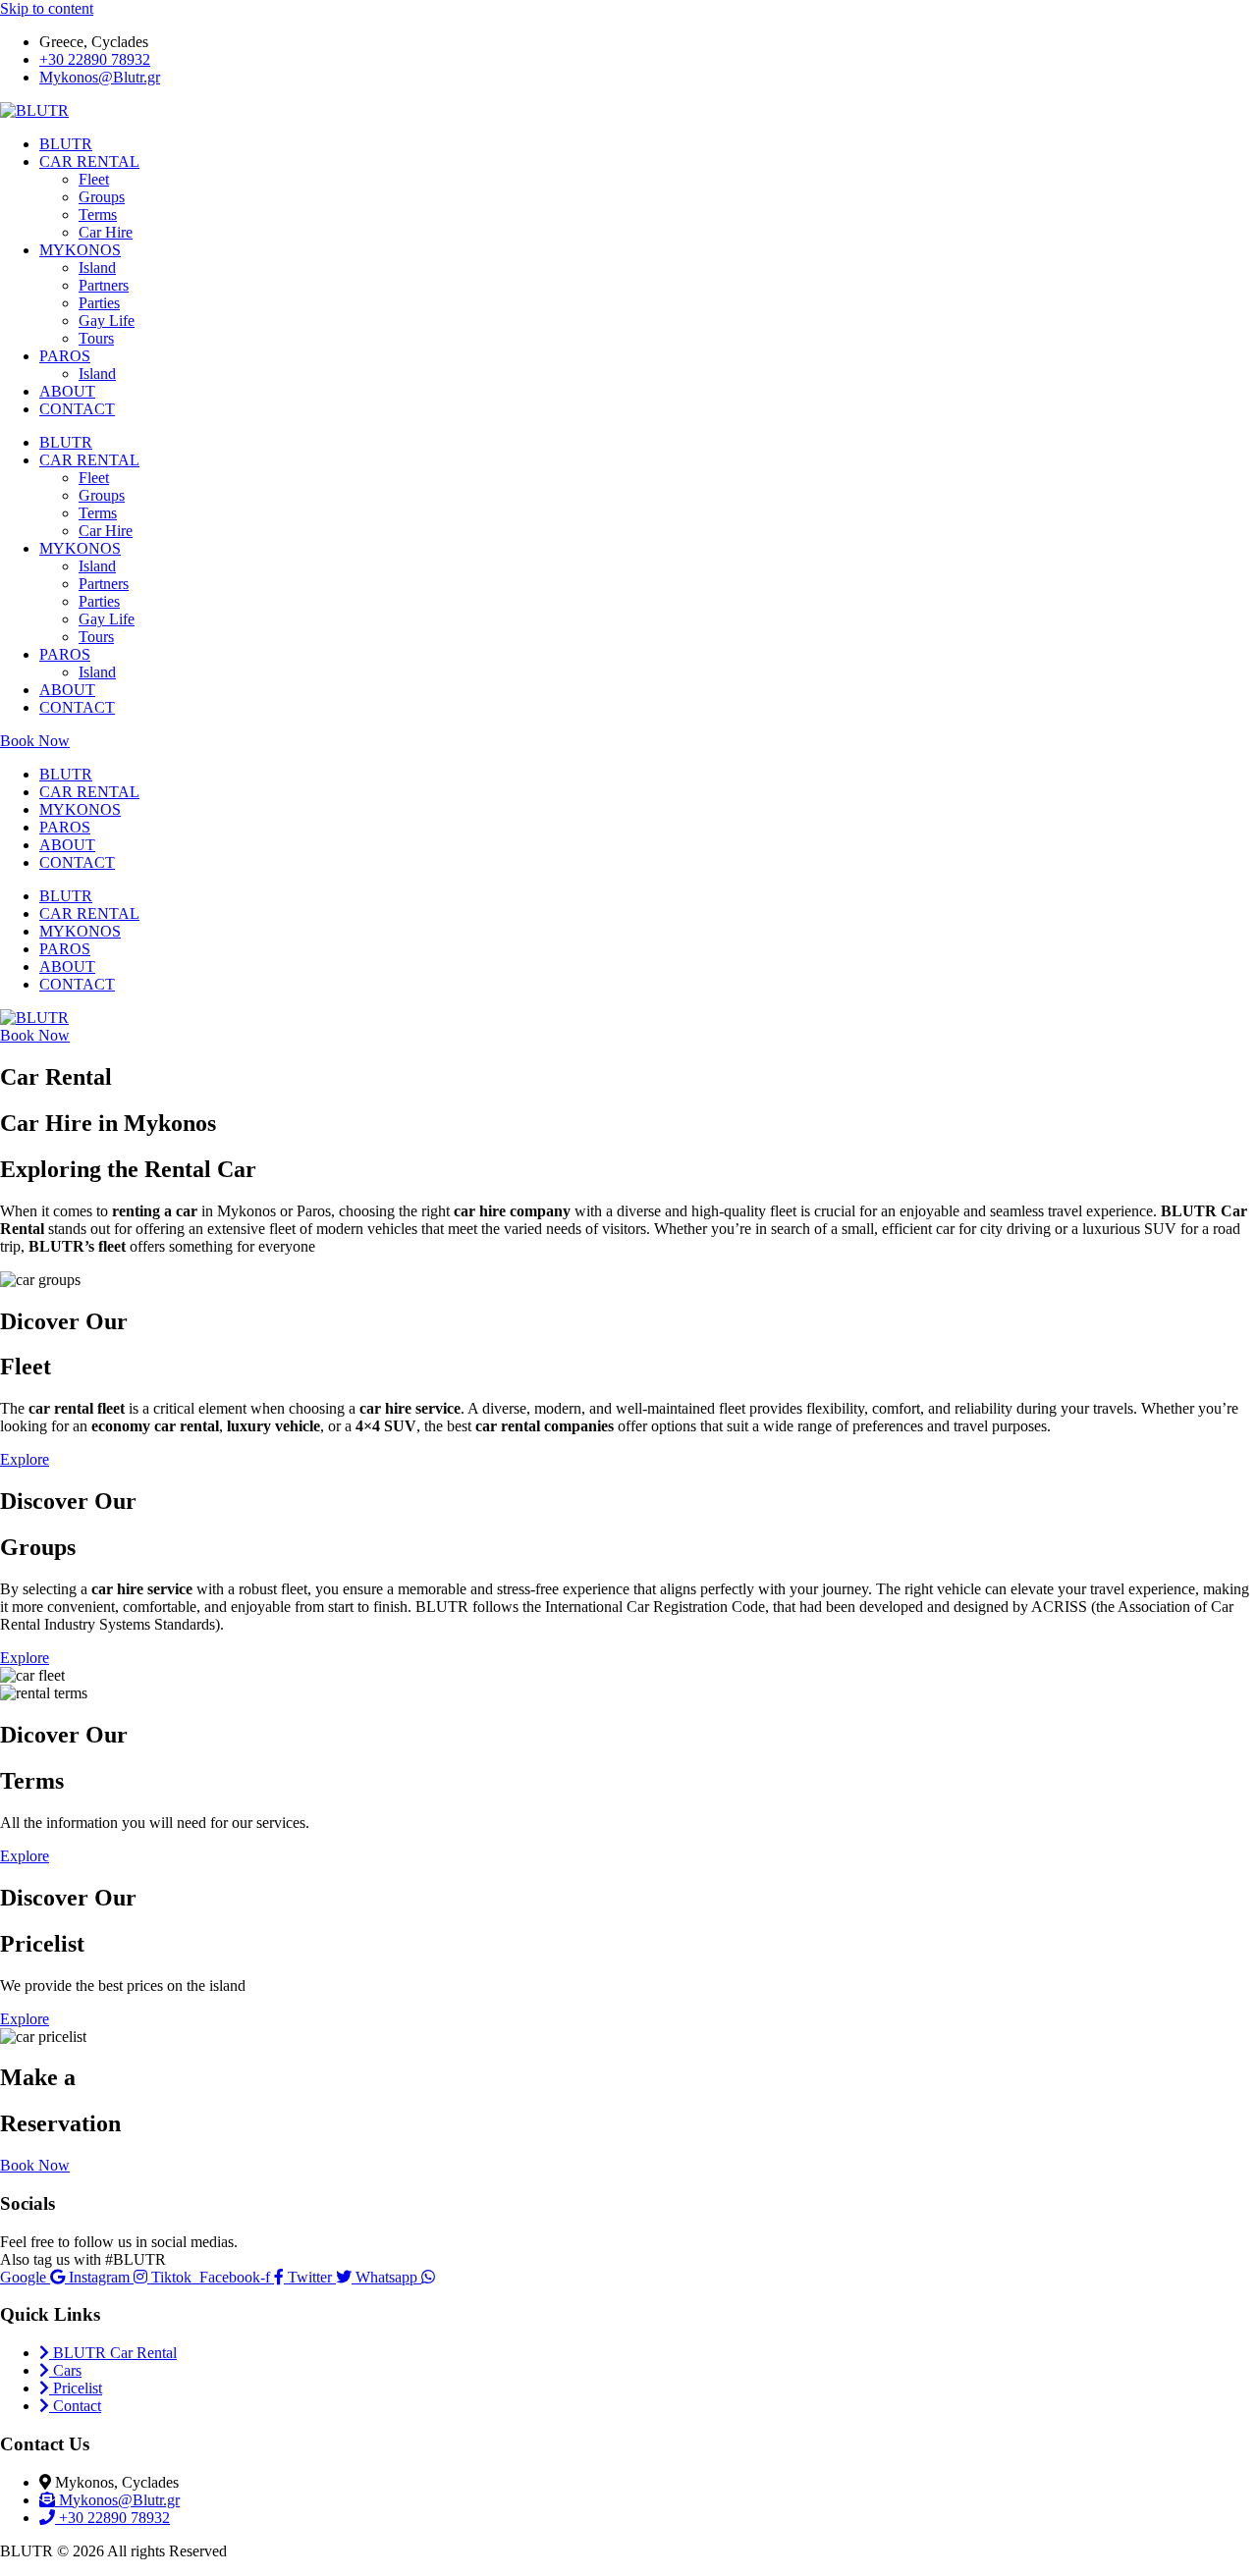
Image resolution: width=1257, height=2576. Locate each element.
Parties (99, 303)
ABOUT (67, 391)
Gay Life (107, 321)
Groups (102, 197)
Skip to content (47, 8)
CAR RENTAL (89, 161)
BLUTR (66, 144)
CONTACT (77, 409)
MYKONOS (80, 250)
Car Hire (106, 232)
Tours (96, 338)
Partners (104, 285)
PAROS (65, 356)
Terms (98, 215)
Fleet (94, 179)
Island (97, 268)
